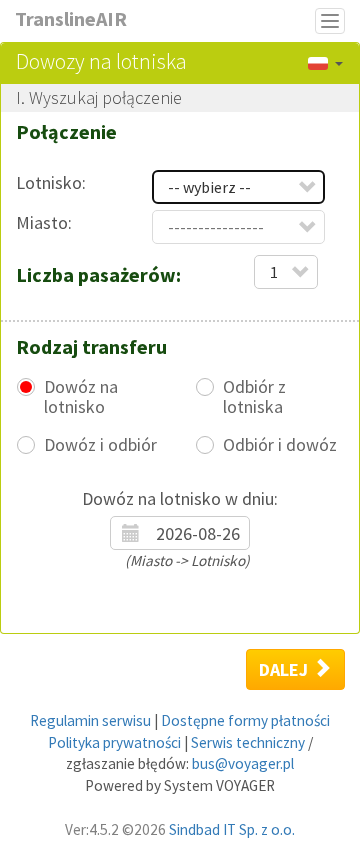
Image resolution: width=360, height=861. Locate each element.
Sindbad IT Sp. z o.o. (232, 829)
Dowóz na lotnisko (81, 397)
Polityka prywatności (114, 742)
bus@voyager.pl (243, 763)
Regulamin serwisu (90, 720)
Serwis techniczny (248, 742)
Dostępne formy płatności (245, 720)
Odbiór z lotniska (254, 397)
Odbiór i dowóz (280, 445)
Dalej (285, 669)
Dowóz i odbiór (100, 445)
